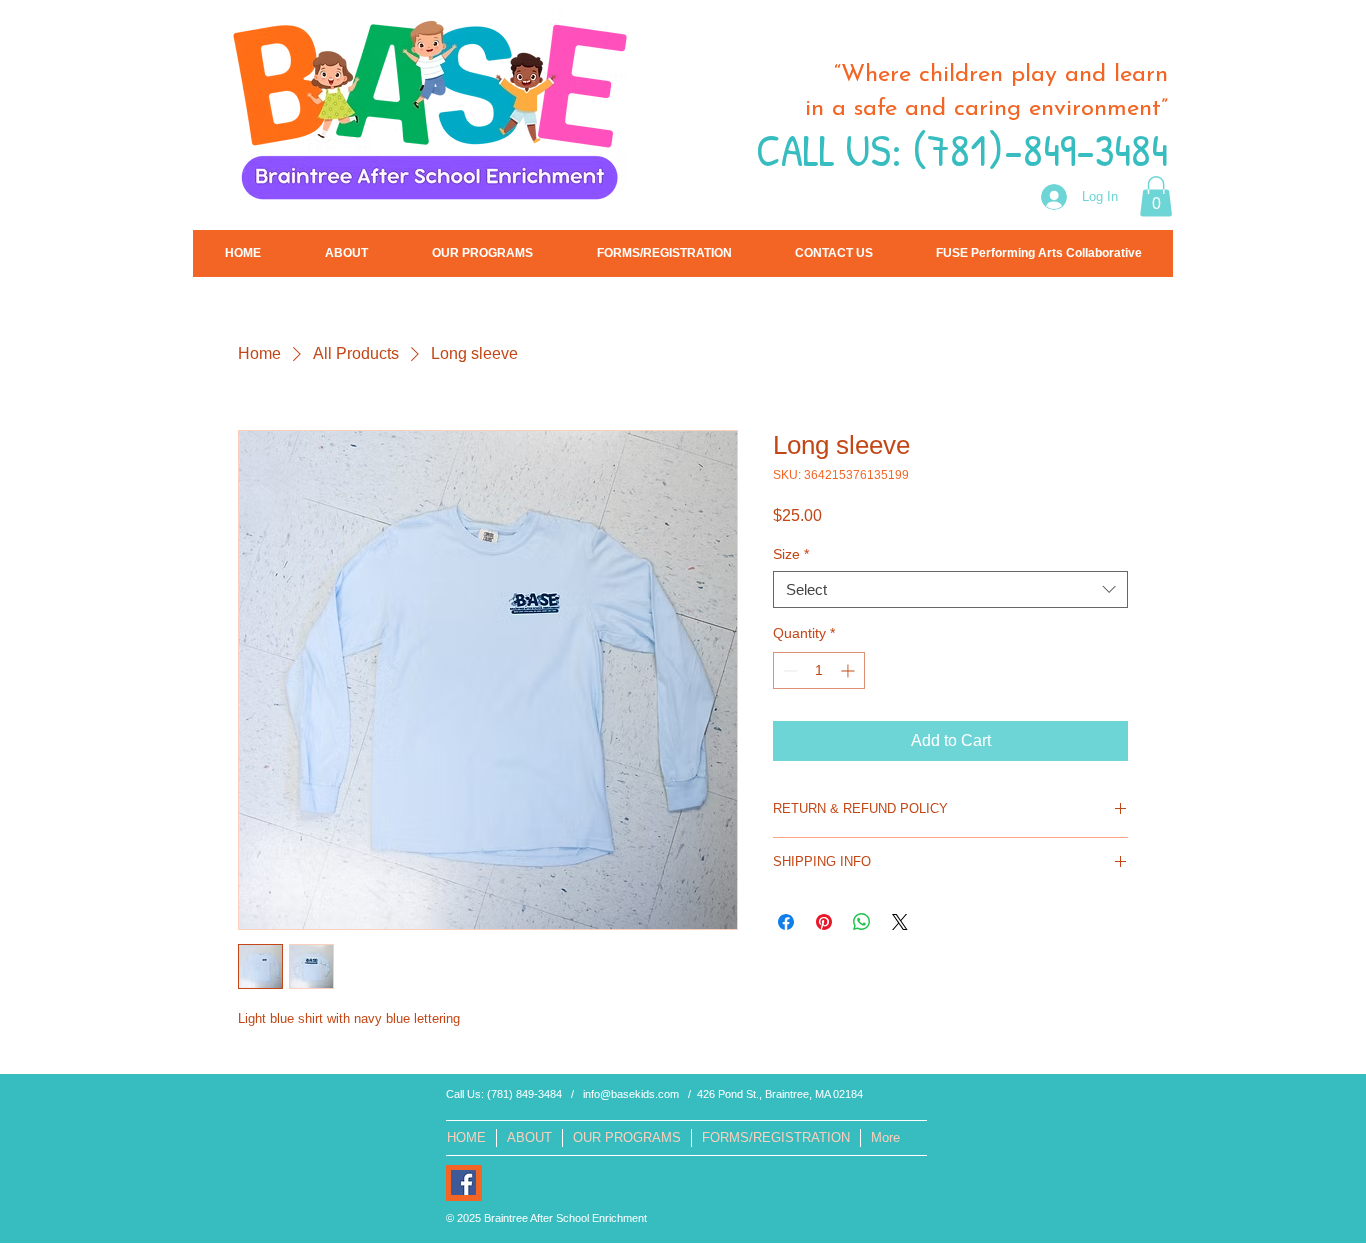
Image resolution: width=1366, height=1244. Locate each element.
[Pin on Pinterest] (824, 922)
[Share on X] (900, 922)
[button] (1156, 196)
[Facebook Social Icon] (463, 1182)
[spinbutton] (819, 670)
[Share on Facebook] (786, 922)
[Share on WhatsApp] (862, 922)
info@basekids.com (631, 1094)
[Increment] (849, 670)
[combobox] (950, 590)
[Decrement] (788, 670)
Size (791, 554)
